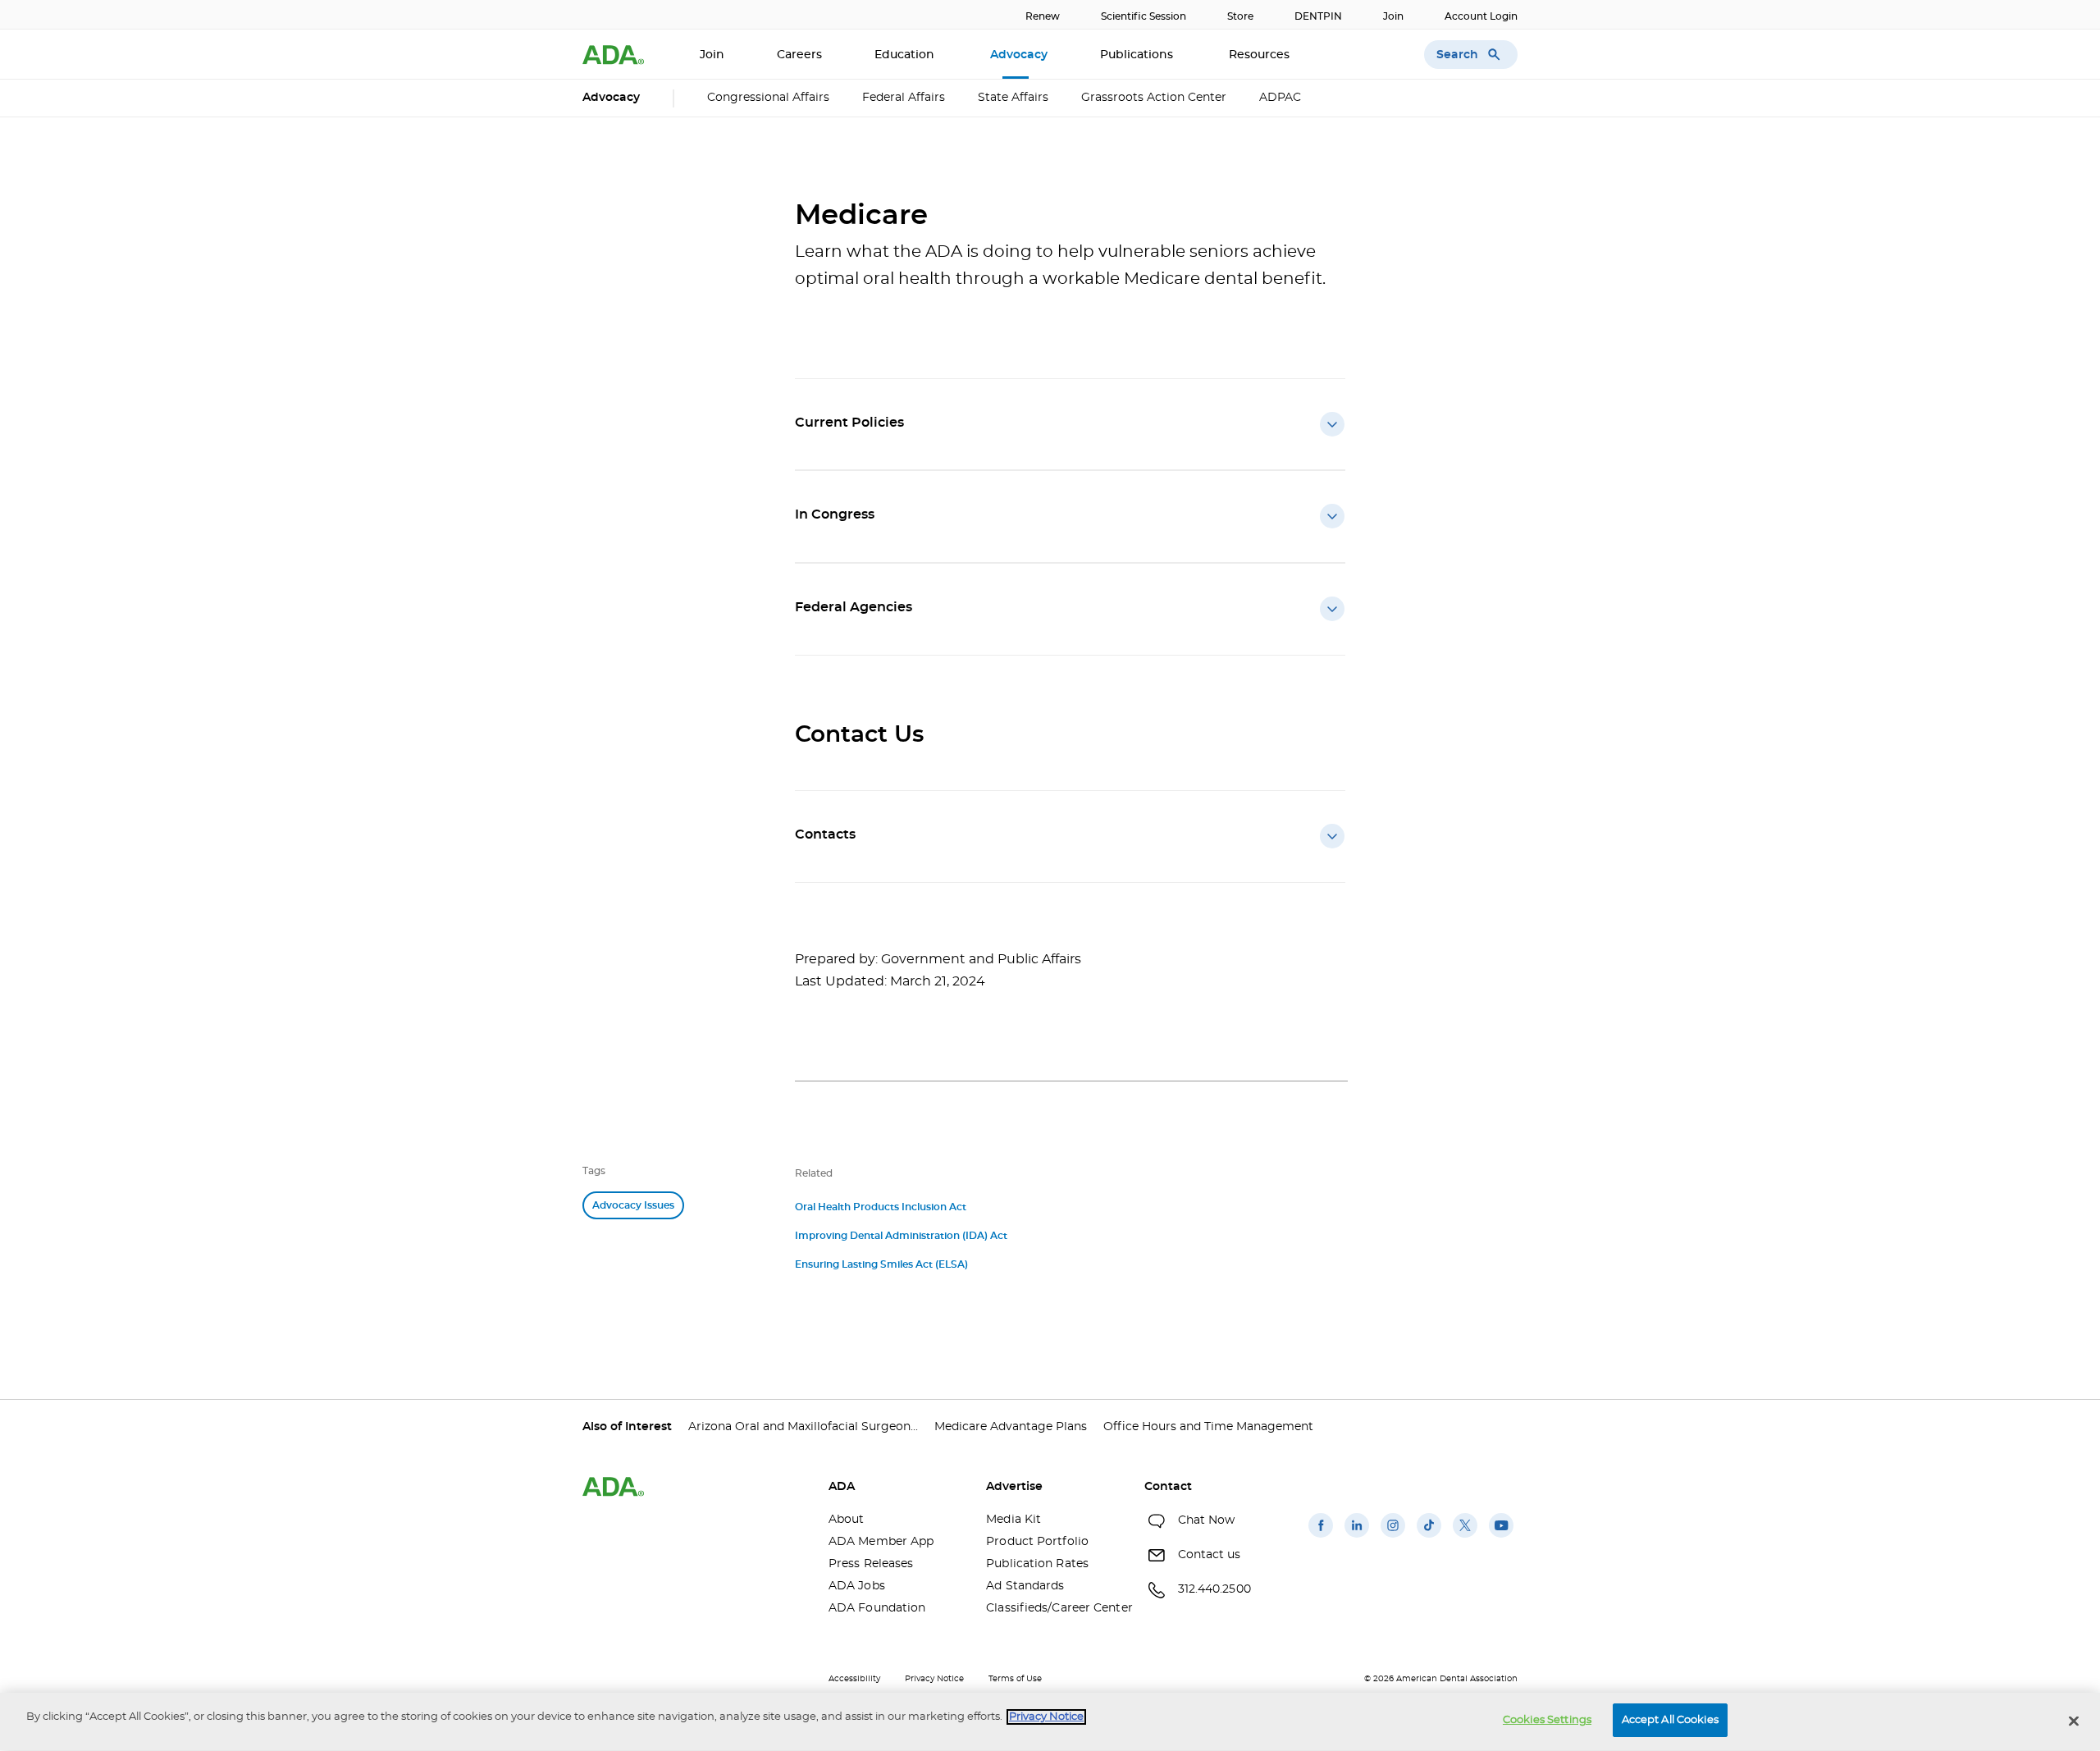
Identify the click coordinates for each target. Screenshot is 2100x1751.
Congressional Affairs (768, 98)
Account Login (1481, 16)
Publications (1138, 55)
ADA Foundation (877, 1608)
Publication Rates (1037, 1564)
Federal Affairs (904, 98)
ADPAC (1280, 98)
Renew (1043, 16)
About (847, 1520)
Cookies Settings (1547, 1720)
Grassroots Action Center (1154, 98)
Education (906, 55)
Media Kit (1013, 1520)
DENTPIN (1318, 16)
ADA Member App (881, 1542)
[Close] (2074, 1721)
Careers (799, 55)
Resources (1261, 55)
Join (1393, 16)
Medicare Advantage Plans (1011, 1427)
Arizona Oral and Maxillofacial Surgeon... (803, 1427)
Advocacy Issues (633, 1205)
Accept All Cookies (1670, 1720)
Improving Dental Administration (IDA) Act (901, 1236)
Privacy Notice (934, 1679)
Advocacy (1019, 55)
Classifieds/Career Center (1052, 1608)
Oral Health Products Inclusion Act (881, 1207)
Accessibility (854, 1679)
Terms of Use (1015, 1679)
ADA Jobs (857, 1586)
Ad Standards (1025, 1586)
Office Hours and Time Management (1208, 1427)
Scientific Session (1144, 16)
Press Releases (871, 1564)
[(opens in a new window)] (1321, 1538)
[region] (1050, 1722)
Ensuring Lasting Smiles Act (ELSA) (881, 1264)
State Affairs (1013, 98)
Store (1240, 16)
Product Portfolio (1037, 1542)
